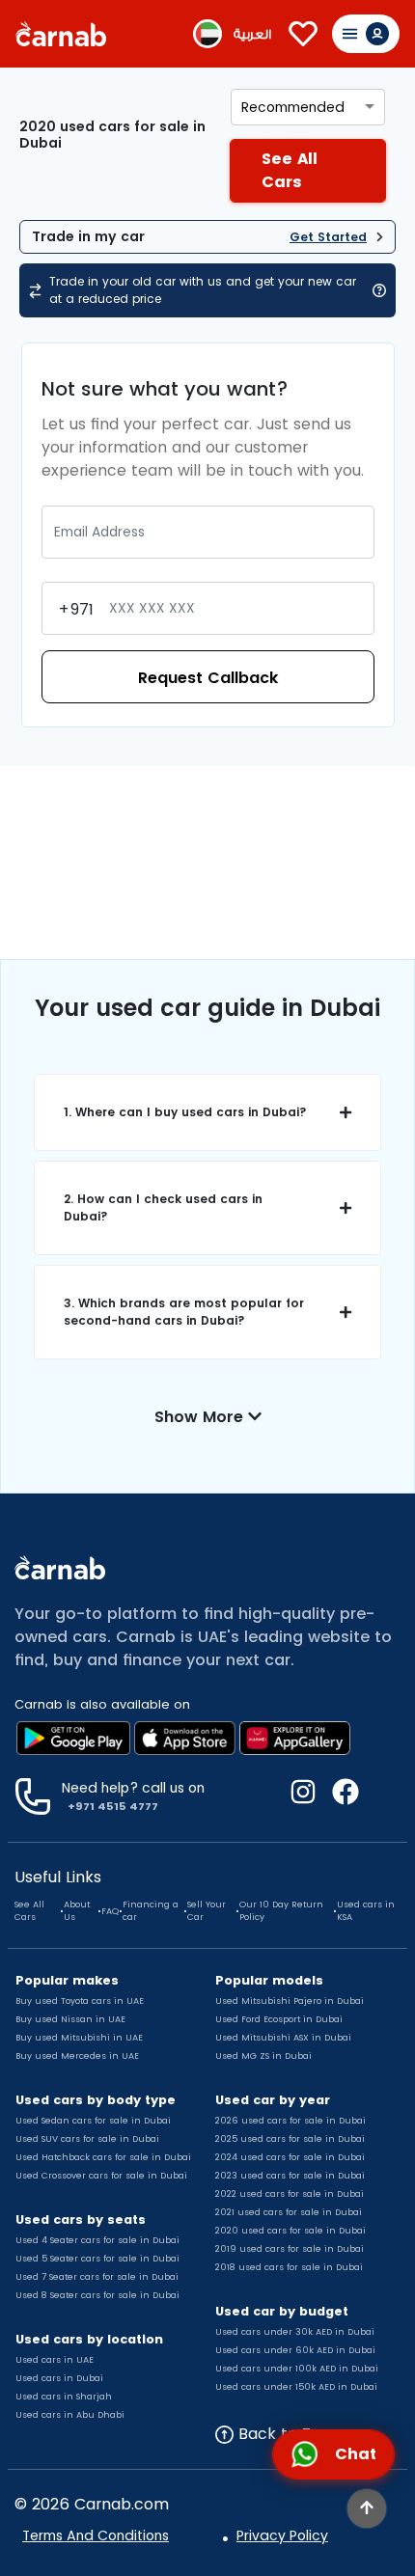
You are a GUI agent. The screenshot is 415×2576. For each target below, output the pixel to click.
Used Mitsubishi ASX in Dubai (283, 2038)
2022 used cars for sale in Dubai (290, 2194)
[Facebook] (338, 1796)
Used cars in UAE (55, 2360)
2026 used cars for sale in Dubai (290, 2121)
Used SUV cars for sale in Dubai (87, 2139)
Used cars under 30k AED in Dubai (295, 2332)
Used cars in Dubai (59, 2378)
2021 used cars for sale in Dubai (289, 2212)
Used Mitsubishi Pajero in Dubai (290, 2001)
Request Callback (208, 678)
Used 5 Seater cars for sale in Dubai (97, 2259)
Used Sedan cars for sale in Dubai (93, 2121)
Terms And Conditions (96, 2535)
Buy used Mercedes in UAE (77, 2056)
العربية (252, 34)
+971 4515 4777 (113, 1806)
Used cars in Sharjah (64, 2397)
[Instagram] (303, 1796)
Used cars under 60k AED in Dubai (295, 2350)
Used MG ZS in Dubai (263, 2056)
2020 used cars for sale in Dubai (290, 2231)
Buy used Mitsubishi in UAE (79, 2038)
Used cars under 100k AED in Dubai (297, 2369)
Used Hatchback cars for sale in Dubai (103, 2157)
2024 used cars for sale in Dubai (290, 2157)
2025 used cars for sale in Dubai (290, 2139)
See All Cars (29, 1911)
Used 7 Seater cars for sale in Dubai (97, 2277)
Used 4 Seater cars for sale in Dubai (97, 2240)
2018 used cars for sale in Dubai (289, 2267)
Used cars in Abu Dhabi (70, 2415)
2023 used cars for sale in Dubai (290, 2176)
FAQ (110, 1911)
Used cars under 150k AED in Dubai (296, 2387)
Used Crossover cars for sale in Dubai (101, 2176)
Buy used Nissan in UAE (70, 2019)
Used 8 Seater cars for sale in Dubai (97, 2295)
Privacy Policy (282, 2535)
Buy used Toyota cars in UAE (80, 2001)
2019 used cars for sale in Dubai (290, 2249)
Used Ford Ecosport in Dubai (279, 2019)
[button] (207, 1112)
